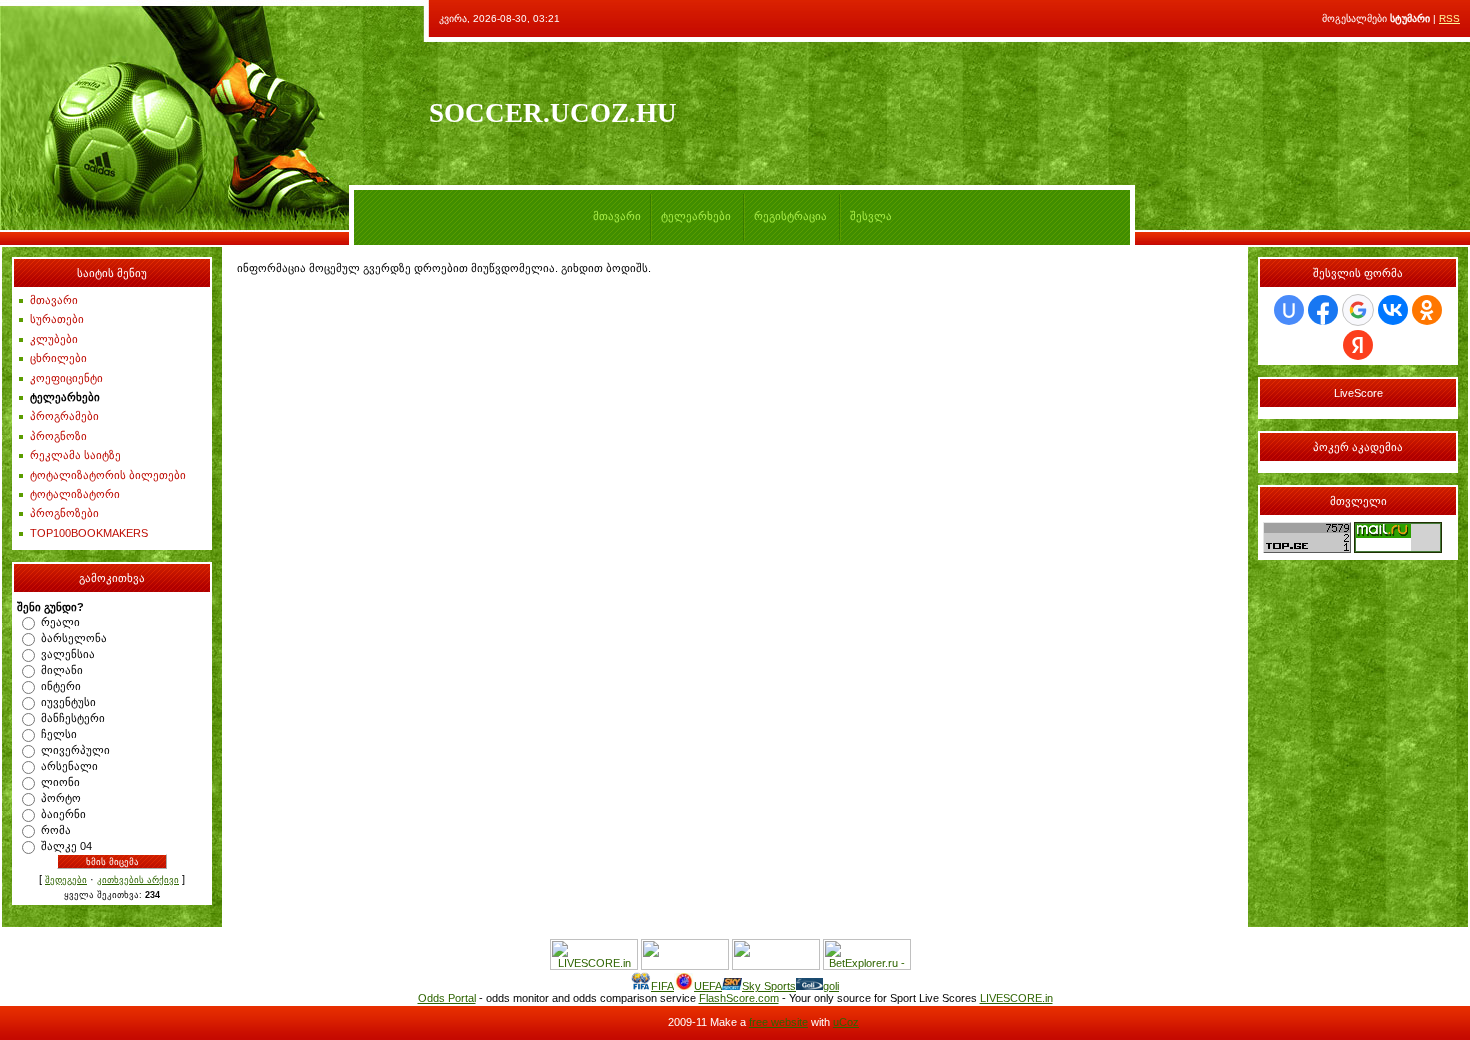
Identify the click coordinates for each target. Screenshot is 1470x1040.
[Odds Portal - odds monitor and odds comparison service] (776, 966)
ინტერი (61, 686)
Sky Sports (769, 986)
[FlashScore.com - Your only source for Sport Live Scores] (685, 966)
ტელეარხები (696, 216)
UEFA (708, 986)
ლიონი (60, 782)
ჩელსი (59, 734)
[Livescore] (594, 966)
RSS (1449, 18)
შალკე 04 (66, 846)
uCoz (846, 1022)
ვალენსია (68, 654)
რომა (56, 830)
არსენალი (69, 766)
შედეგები (66, 880)
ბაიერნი (63, 814)
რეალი (60, 622)
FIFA (662, 986)
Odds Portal (447, 998)
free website (778, 1022)
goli (831, 986)
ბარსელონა (74, 638)
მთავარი (617, 216)
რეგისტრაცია (790, 216)
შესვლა (871, 216)
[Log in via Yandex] (1358, 345)
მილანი (62, 670)
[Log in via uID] (1289, 310)
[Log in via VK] (1393, 310)
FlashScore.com (739, 998)
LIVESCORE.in (1016, 998)
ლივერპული (75, 750)
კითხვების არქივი (138, 880)
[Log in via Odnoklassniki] (1427, 310)
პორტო (61, 798)
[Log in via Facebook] (1323, 310)
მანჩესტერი (73, 718)
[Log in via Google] (1358, 310)
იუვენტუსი (68, 702)
